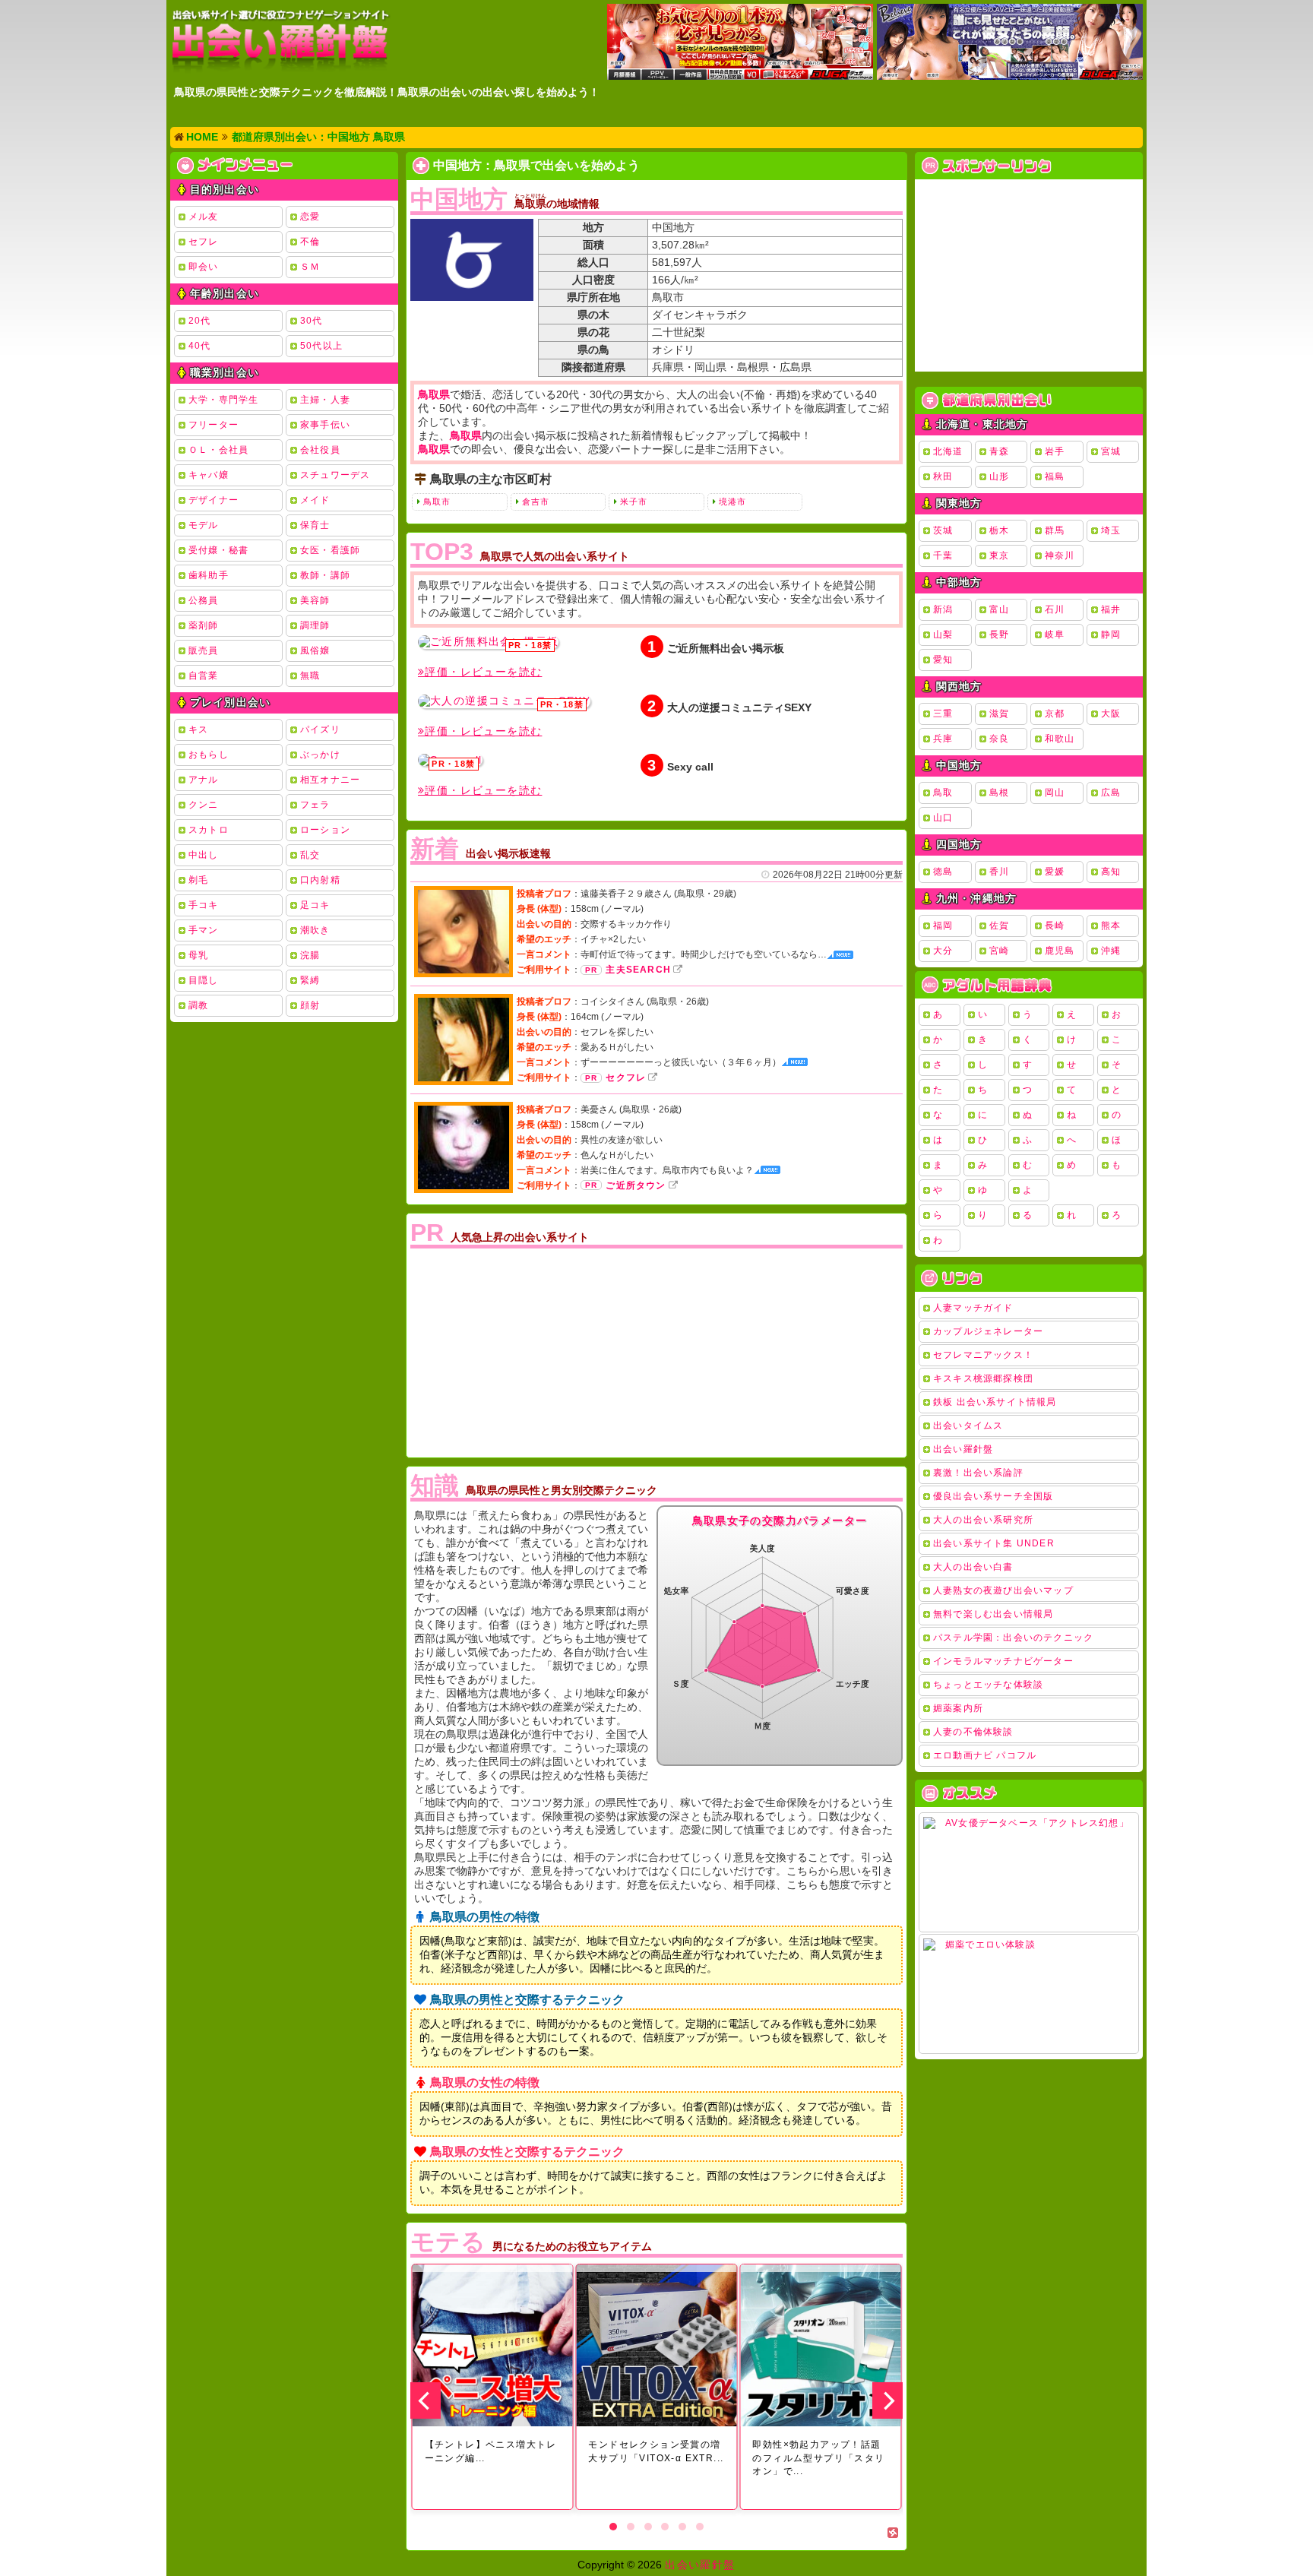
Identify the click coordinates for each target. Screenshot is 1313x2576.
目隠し (204, 980)
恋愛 (310, 217)
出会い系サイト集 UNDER (994, 1543)
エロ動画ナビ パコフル (985, 1755)
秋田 (943, 476)
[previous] (426, 2400)
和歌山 (1060, 739)
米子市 (634, 502)
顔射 (310, 1005)
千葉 (943, 555)
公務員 (204, 600)
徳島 (943, 872)
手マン (204, 930)
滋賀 (999, 714)
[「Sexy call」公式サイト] (450, 760)
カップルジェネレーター (988, 1331)
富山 (999, 609)
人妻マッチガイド (973, 1308)
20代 (200, 321)
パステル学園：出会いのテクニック (1013, 1638)
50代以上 (321, 346)
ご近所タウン (636, 1185)
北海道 (948, 451)
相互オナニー (330, 780)
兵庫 (943, 739)
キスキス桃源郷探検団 (983, 1378)
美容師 (315, 600)
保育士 (315, 525)
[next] (887, 2400)
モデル (204, 525)
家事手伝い (325, 425)
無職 (310, 676)
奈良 (999, 739)
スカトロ (209, 830)
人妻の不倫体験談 (973, 1732)
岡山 (1055, 793)
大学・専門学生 (223, 400)
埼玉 (1111, 530)
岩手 (1055, 451)
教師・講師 (325, 575)
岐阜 (1055, 635)
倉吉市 (536, 502)
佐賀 (999, 926)
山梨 (943, 635)
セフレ (204, 242)
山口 (943, 818)
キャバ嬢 (209, 475)
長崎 (1055, 926)
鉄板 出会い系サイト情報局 (995, 1402)
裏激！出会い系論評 (978, 1473)
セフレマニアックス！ (983, 1355)
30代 (312, 321)
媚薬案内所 (958, 1708)
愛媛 (1055, 872)
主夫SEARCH (638, 970)
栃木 (999, 530)
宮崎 (999, 951)
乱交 (310, 855)
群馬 (1055, 530)
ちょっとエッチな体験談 (988, 1685)
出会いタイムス (968, 1426)
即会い (204, 267)
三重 (943, 714)
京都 (1055, 714)
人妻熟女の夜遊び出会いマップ (1003, 1590)
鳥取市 (437, 502)
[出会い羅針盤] (280, 41)
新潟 (943, 609)
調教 (198, 1005)
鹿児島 (1060, 951)
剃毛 (198, 880)
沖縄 (1111, 951)
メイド (315, 500)
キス (198, 729)
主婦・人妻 (325, 400)
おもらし (209, 755)
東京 (999, 555)
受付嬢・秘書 (218, 550)
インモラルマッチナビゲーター (1003, 1661)
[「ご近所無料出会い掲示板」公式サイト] (488, 642)
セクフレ (626, 1078)
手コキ (204, 905)
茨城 (943, 530)
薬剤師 (204, 625)
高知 (1111, 872)
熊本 (1111, 926)
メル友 (204, 217)
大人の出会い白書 (973, 1567)
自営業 (204, 676)
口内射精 (320, 880)
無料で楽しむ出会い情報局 (993, 1614)
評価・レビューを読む (483, 672)
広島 (1111, 793)
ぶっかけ (320, 755)
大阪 (1111, 714)
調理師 (315, 625)
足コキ (315, 905)
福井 (1111, 609)
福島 (1055, 476)
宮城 (1111, 451)
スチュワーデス (335, 475)
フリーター (214, 425)
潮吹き (315, 930)
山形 (999, 476)
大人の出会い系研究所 (983, 1520)
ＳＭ (310, 267)
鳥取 (943, 793)
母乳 (198, 955)
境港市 (732, 502)
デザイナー (214, 500)
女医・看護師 (330, 550)
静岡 (1111, 635)
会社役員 (320, 450)
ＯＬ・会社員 (218, 450)
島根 (999, 793)
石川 (1055, 609)
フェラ (315, 805)
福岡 (943, 926)
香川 (999, 872)
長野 (999, 635)
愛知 (943, 660)
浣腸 (310, 955)
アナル (204, 780)
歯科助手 (209, 575)
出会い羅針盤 (963, 1449)
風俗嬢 (315, 650)
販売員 (204, 650)
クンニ (204, 805)
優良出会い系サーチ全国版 (993, 1496)
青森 (999, 451)
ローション (325, 830)
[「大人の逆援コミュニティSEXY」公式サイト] (504, 701)
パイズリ (320, 729)
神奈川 (1060, 555)
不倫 (310, 242)
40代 (200, 346)
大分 (943, 951)
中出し (204, 855)
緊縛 (310, 980)
